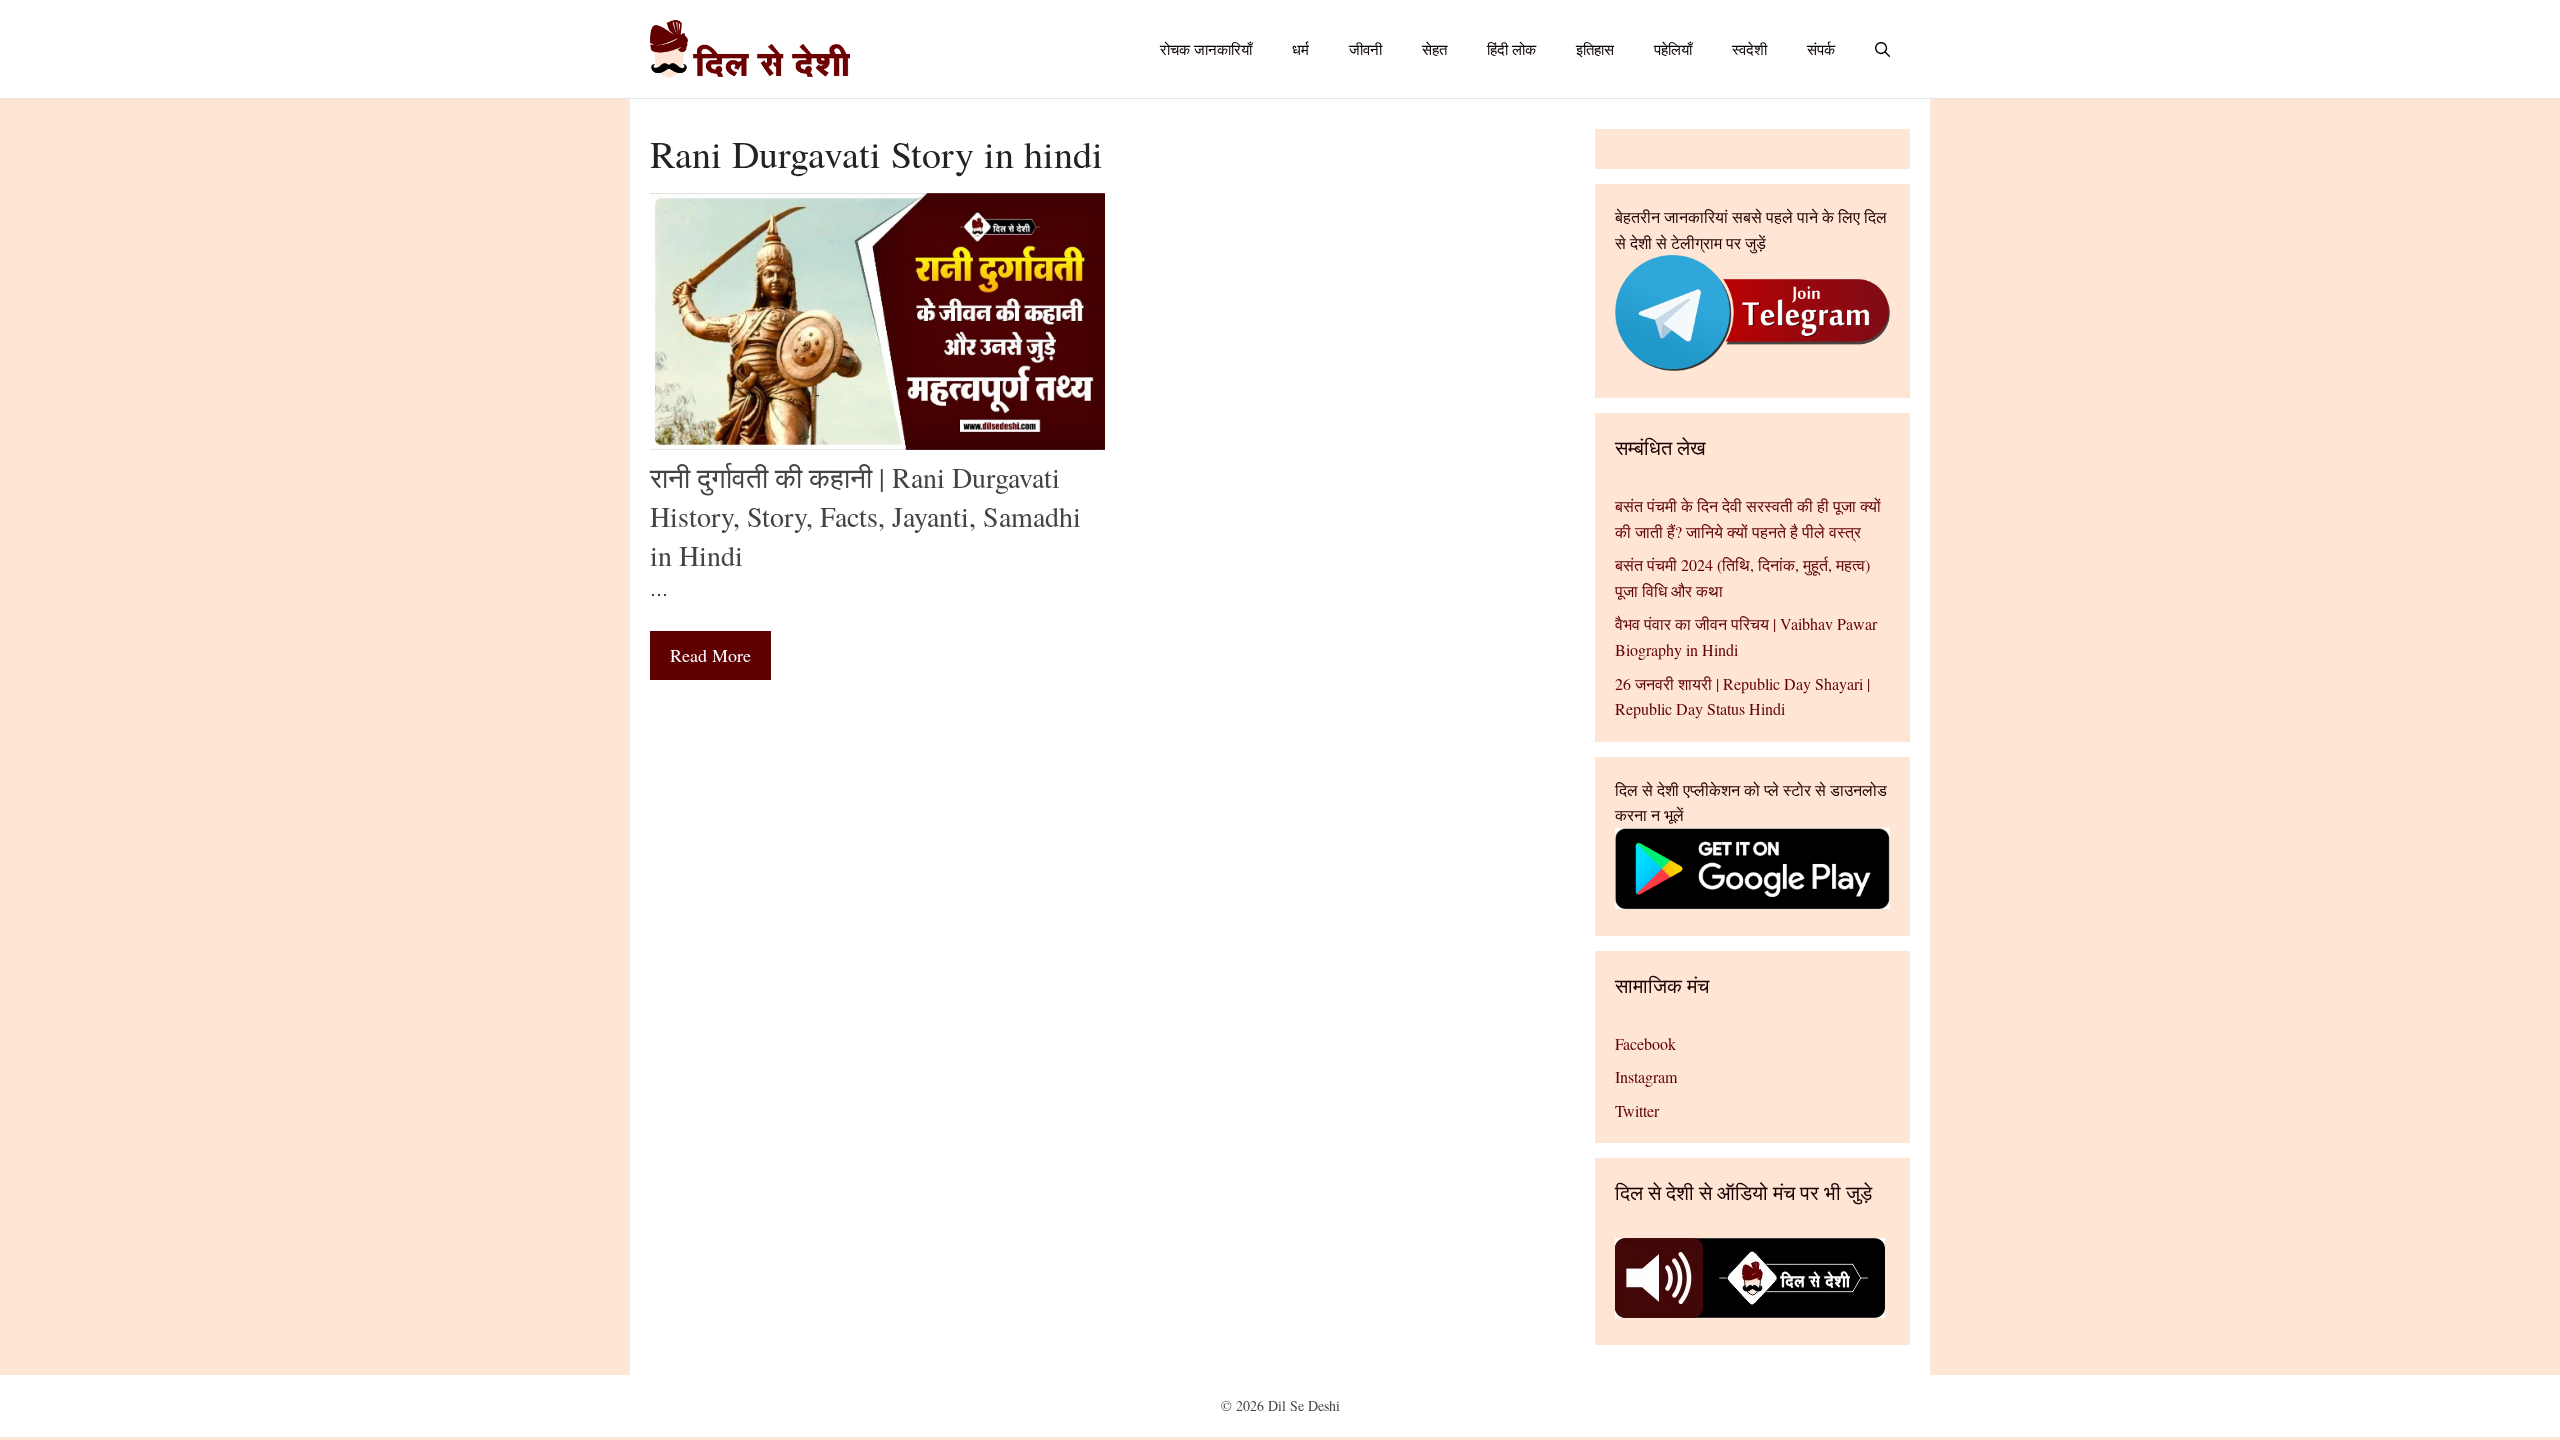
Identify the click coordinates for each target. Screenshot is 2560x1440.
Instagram (1646, 1076)
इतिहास (1595, 49)
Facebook (1645, 1043)
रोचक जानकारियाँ (1206, 49)
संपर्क (1821, 49)
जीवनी (1365, 49)
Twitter (1637, 1110)
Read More (710, 655)
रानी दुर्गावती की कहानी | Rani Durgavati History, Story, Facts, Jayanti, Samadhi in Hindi (865, 516)
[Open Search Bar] (1882, 49)
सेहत (1434, 49)
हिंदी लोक (1511, 49)
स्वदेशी (1749, 49)
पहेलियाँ (1673, 49)
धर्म (1300, 49)
